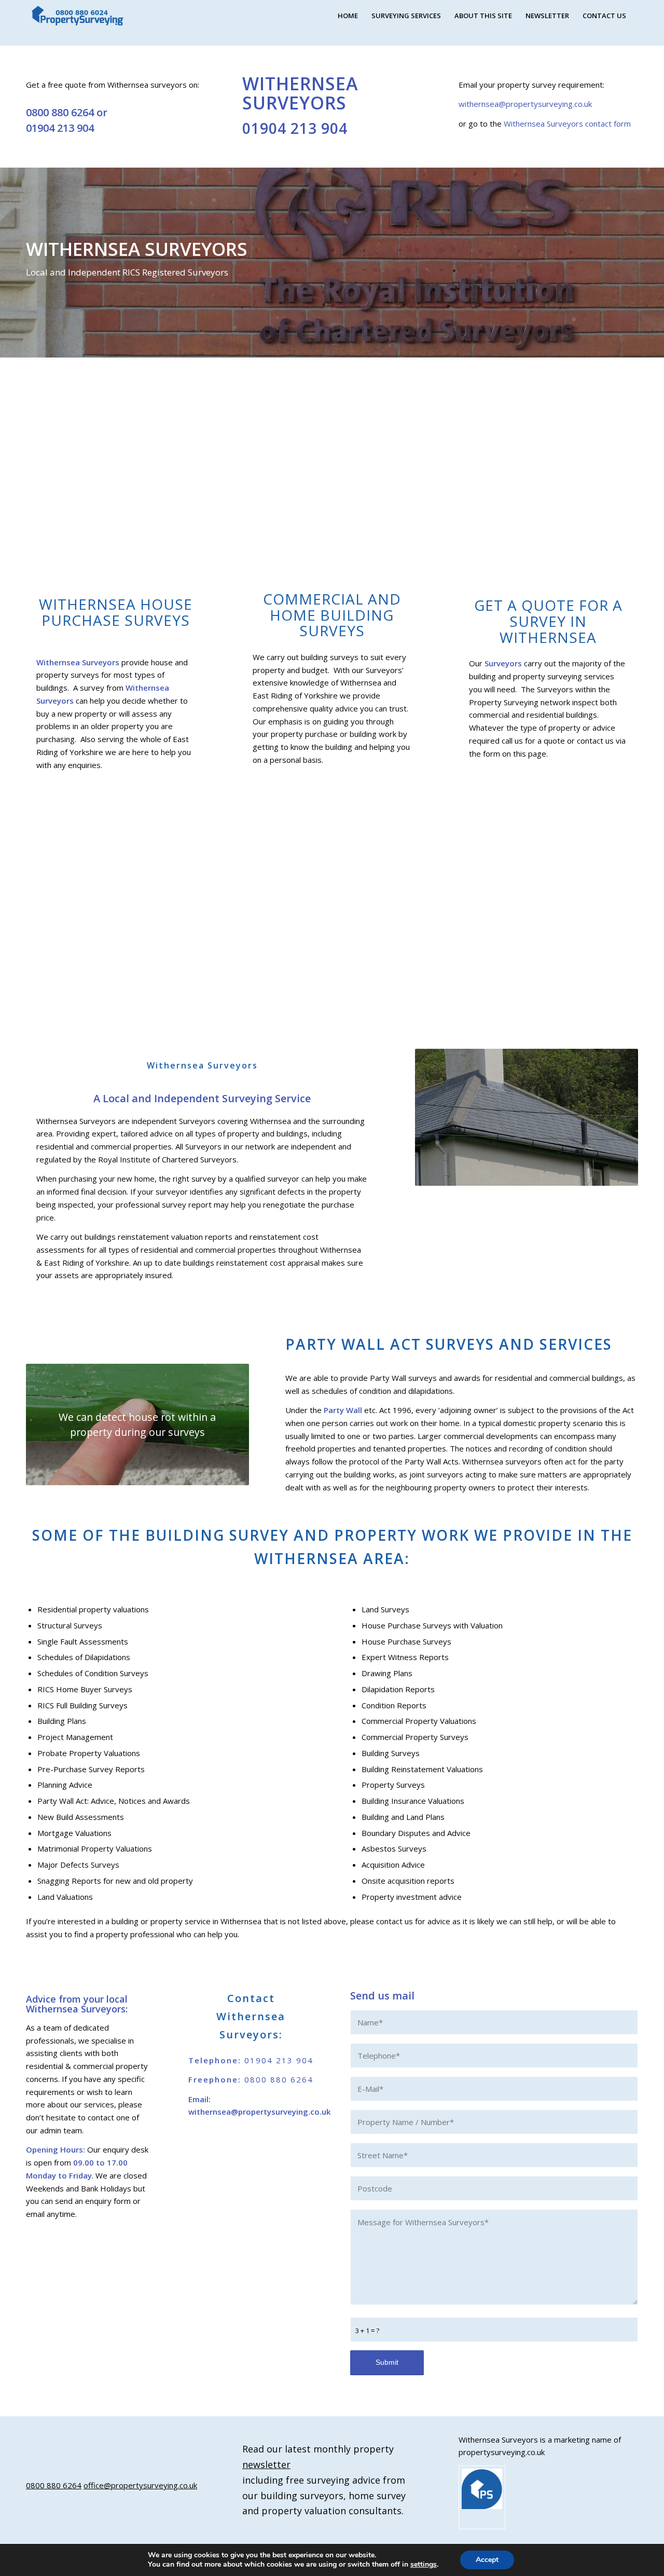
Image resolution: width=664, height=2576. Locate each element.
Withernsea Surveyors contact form (567, 124)
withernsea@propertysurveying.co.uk (525, 104)
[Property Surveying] (78, 16)
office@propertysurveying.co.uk (140, 2485)
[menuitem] (348, 16)
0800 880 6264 (60, 112)
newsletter (266, 2464)
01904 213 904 (60, 128)
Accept (487, 2560)
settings (424, 2565)
